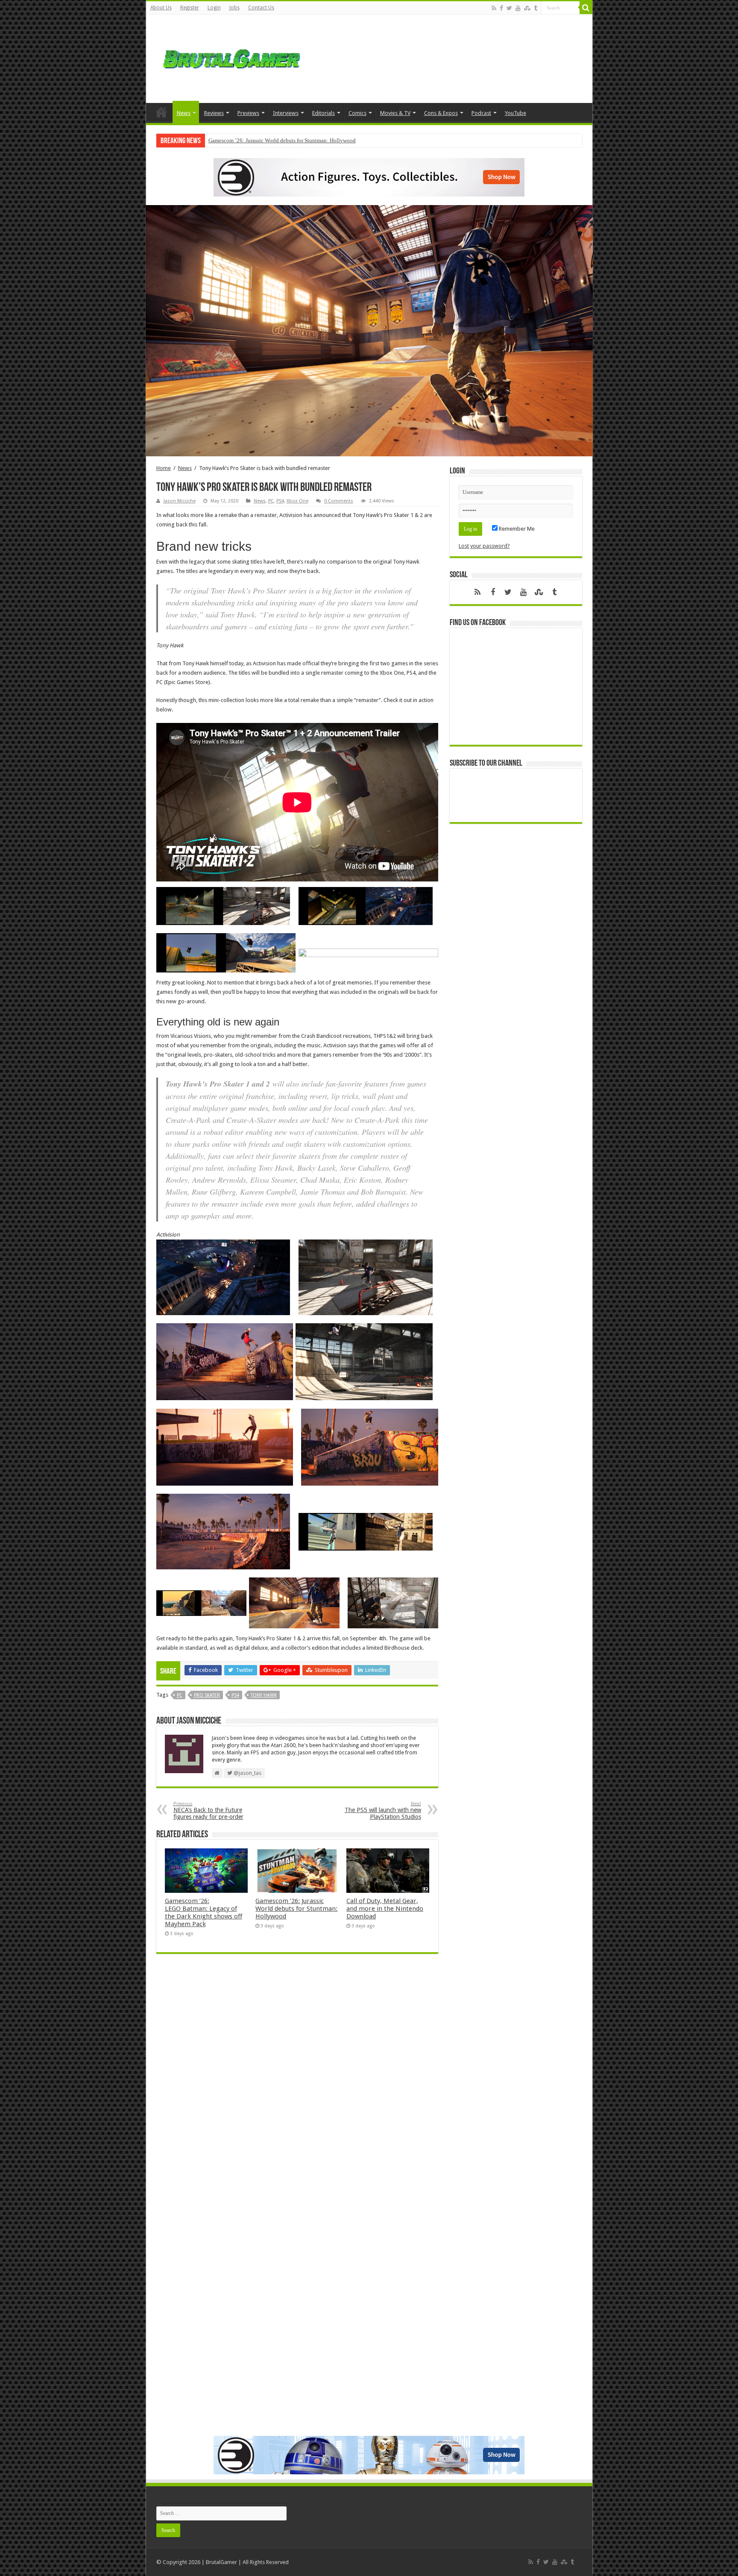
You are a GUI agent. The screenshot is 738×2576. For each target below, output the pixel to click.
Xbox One (297, 501)
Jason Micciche (180, 501)
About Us (161, 8)
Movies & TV (395, 113)
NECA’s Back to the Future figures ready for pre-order (208, 1811)
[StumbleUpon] (527, 8)
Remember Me (516, 529)
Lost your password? (484, 546)
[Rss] (494, 8)
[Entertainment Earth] (369, 177)
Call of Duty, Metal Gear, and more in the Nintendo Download (280, 140)
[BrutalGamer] (231, 57)
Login (214, 8)
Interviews (286, 113)
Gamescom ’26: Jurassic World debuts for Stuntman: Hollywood (296, 1909)
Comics (357, 113)
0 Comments (339, 501)
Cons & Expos (441, 113)
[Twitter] (509, 8)
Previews (248, 113)
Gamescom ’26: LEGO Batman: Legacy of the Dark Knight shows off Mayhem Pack (204, 1912)
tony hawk (264, 1695)
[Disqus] (297, 2084)
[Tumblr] (536, 8)
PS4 (280, 501)
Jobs (234, 8)
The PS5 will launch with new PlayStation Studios (383, 1811)
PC (271, 501)
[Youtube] (518, 8)
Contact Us (261, 8)
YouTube (515, 113)
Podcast (481, 113)
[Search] (586, 8)
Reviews (214, 113)
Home (161, 112)
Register (190, 8)
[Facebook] (501, 8)
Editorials (324, 113)
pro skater (207, 1695)
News (184, 113)
